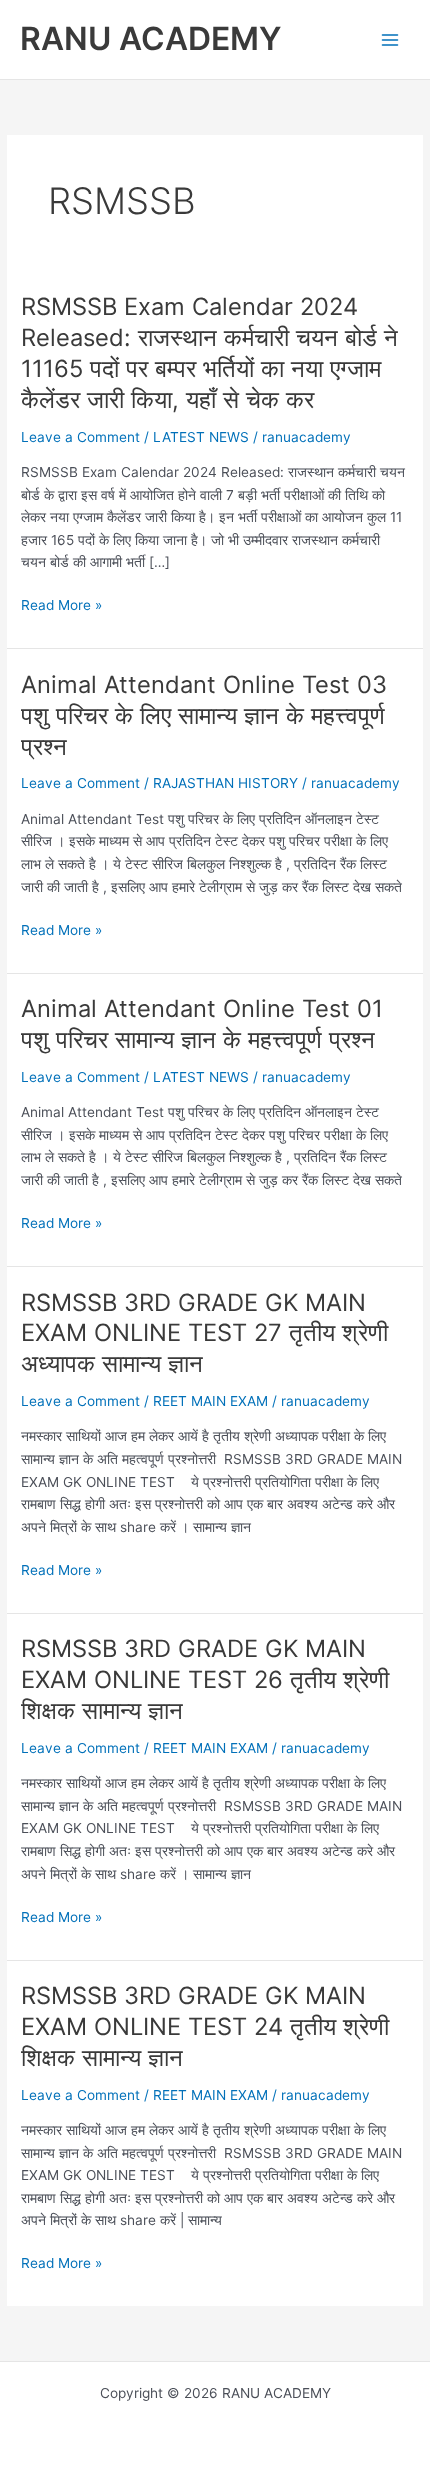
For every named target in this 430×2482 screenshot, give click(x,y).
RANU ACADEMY (150, 38)
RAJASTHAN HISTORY (225, 783)
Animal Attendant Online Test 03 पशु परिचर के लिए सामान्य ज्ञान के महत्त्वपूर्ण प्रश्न (204, 715)
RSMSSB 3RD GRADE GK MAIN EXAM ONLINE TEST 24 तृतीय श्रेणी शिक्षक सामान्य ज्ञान (205, 2026)
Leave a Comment (80, 437)
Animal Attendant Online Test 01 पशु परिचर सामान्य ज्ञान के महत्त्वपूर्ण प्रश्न (202, 1024)
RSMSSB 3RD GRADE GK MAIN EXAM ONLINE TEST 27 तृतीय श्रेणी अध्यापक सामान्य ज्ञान (204, 1333)
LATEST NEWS (201, 437)
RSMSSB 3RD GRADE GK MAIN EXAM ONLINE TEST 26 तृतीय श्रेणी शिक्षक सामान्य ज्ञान (205, 1679)
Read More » (61, 606)
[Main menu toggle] (390, 39)
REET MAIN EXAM (210, 1401)
